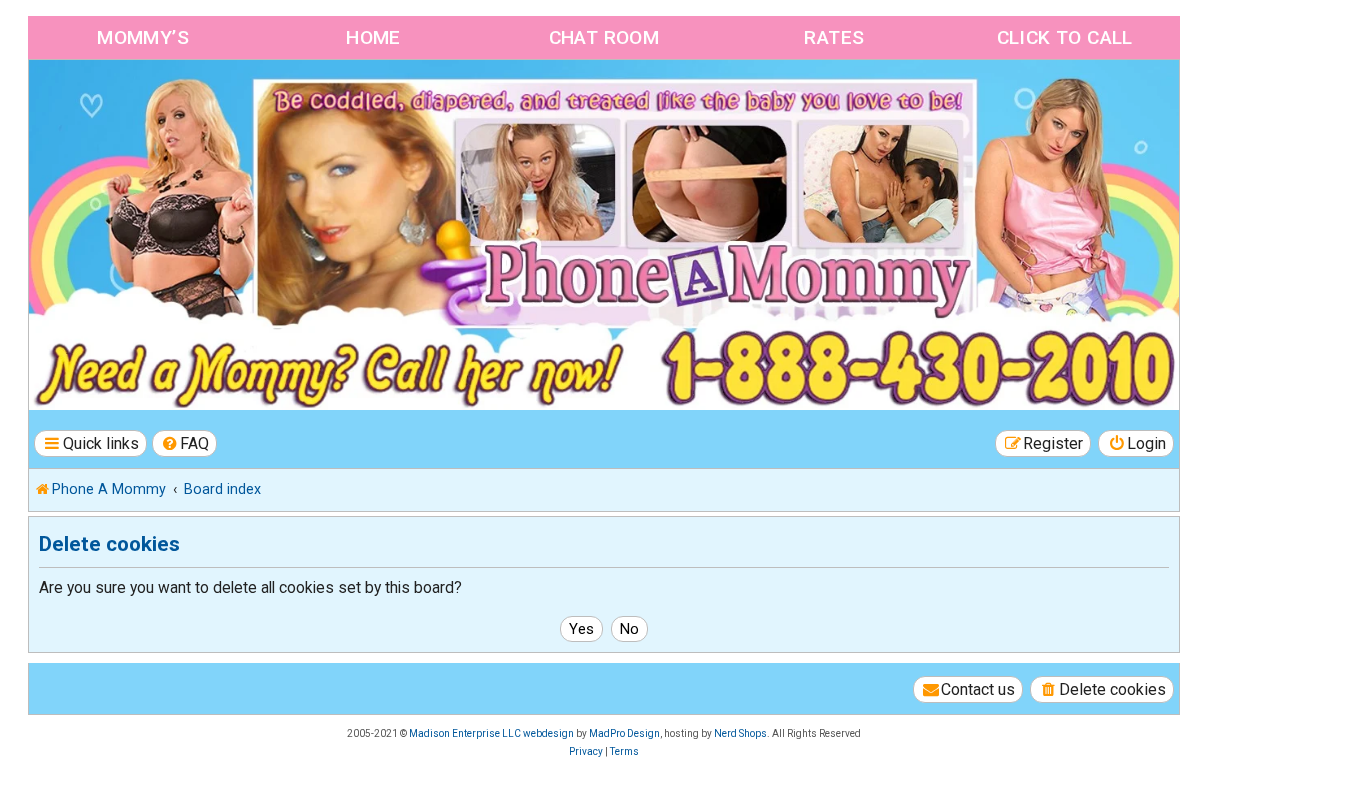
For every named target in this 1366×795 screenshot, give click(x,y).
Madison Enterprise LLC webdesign (491, 733)
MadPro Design (624, 733)
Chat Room (604, 37)
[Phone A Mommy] (143, 102)
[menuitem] (185, 443)
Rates (834, 37)
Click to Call (1065, 37)
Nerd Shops (740, 733)
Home (373, 37)
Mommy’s (143, 37)
